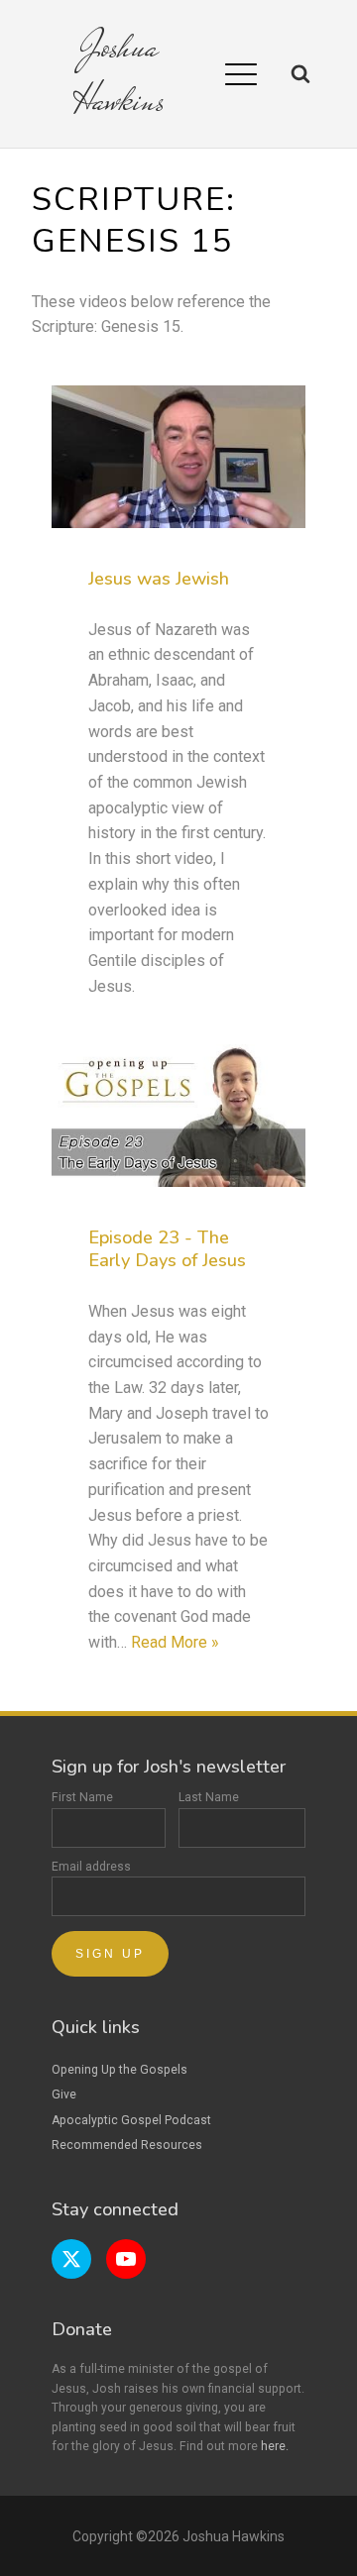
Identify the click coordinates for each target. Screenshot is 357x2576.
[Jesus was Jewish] (178, 457)
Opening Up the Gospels (119, 2070)
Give (64, 2094)
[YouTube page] (126, 2259)
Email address (91, 1867)
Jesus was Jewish (159, 579)
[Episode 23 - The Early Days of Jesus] (178, 1116)
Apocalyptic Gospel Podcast (131, 2120)
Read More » (175, 1642)
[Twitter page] (71, 2259)
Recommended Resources (127, 2145)
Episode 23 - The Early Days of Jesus (167, 1249)
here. (275, 2446)
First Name (82, 1797)
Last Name (209, 1797)
